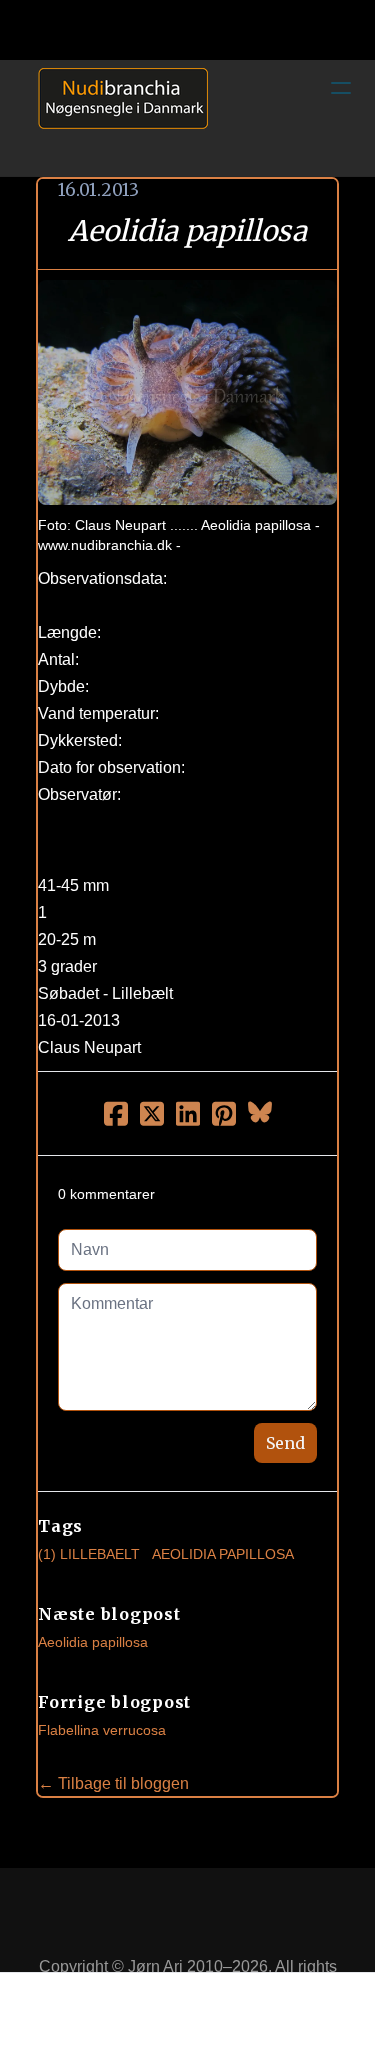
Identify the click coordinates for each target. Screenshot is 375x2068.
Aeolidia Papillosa (223, 1554)
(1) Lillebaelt (89, 1554)
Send (285, 1443)
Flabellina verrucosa (102, 1730)
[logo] (116, 118)
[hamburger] (341, 88)
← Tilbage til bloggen (113, 1783)
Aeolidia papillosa (93, 1642)
